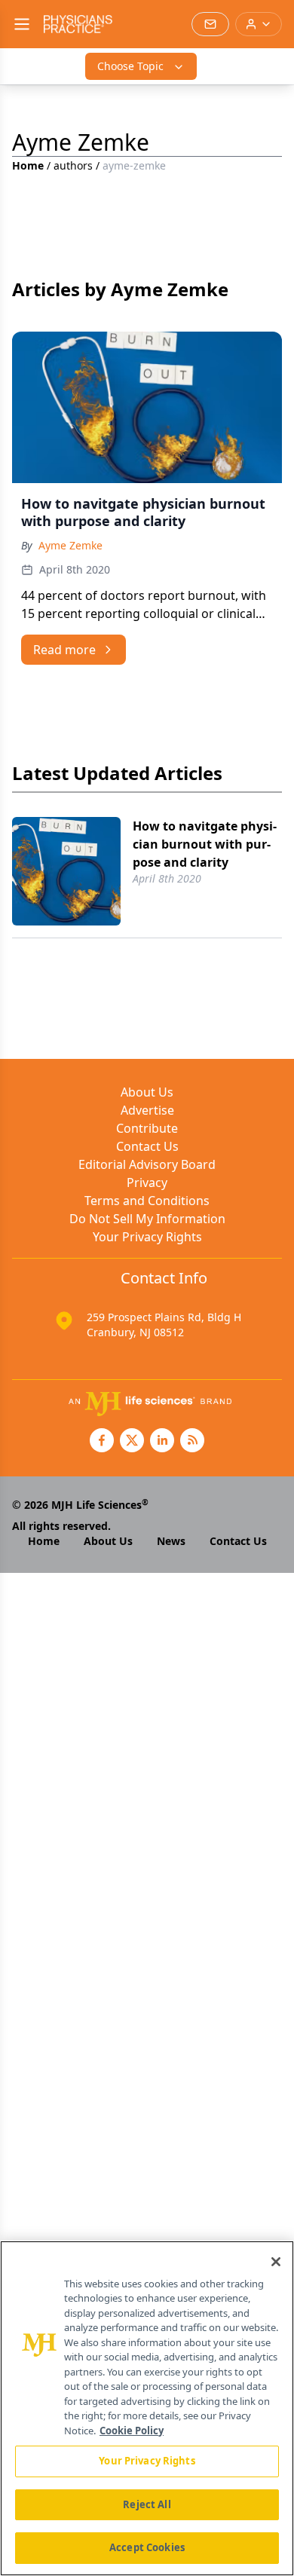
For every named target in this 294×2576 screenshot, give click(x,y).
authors (73, 165)
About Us (147, 1092)
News (171, 1541)
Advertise (147, 1110)
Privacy (147, 1182)
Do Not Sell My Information (147, 1219)
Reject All (147, 2504)
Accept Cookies (147, 2547)
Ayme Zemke (70, 545)
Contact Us (147, 1146)
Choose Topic (130, 66)
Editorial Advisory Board (147, 1164)
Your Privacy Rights (147, 1237)
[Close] (276, 2262)
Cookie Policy (132, 2431)
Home (28, 165)
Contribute (147, 1128)
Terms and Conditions (147, 1201)
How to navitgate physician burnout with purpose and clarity (205, 844)
